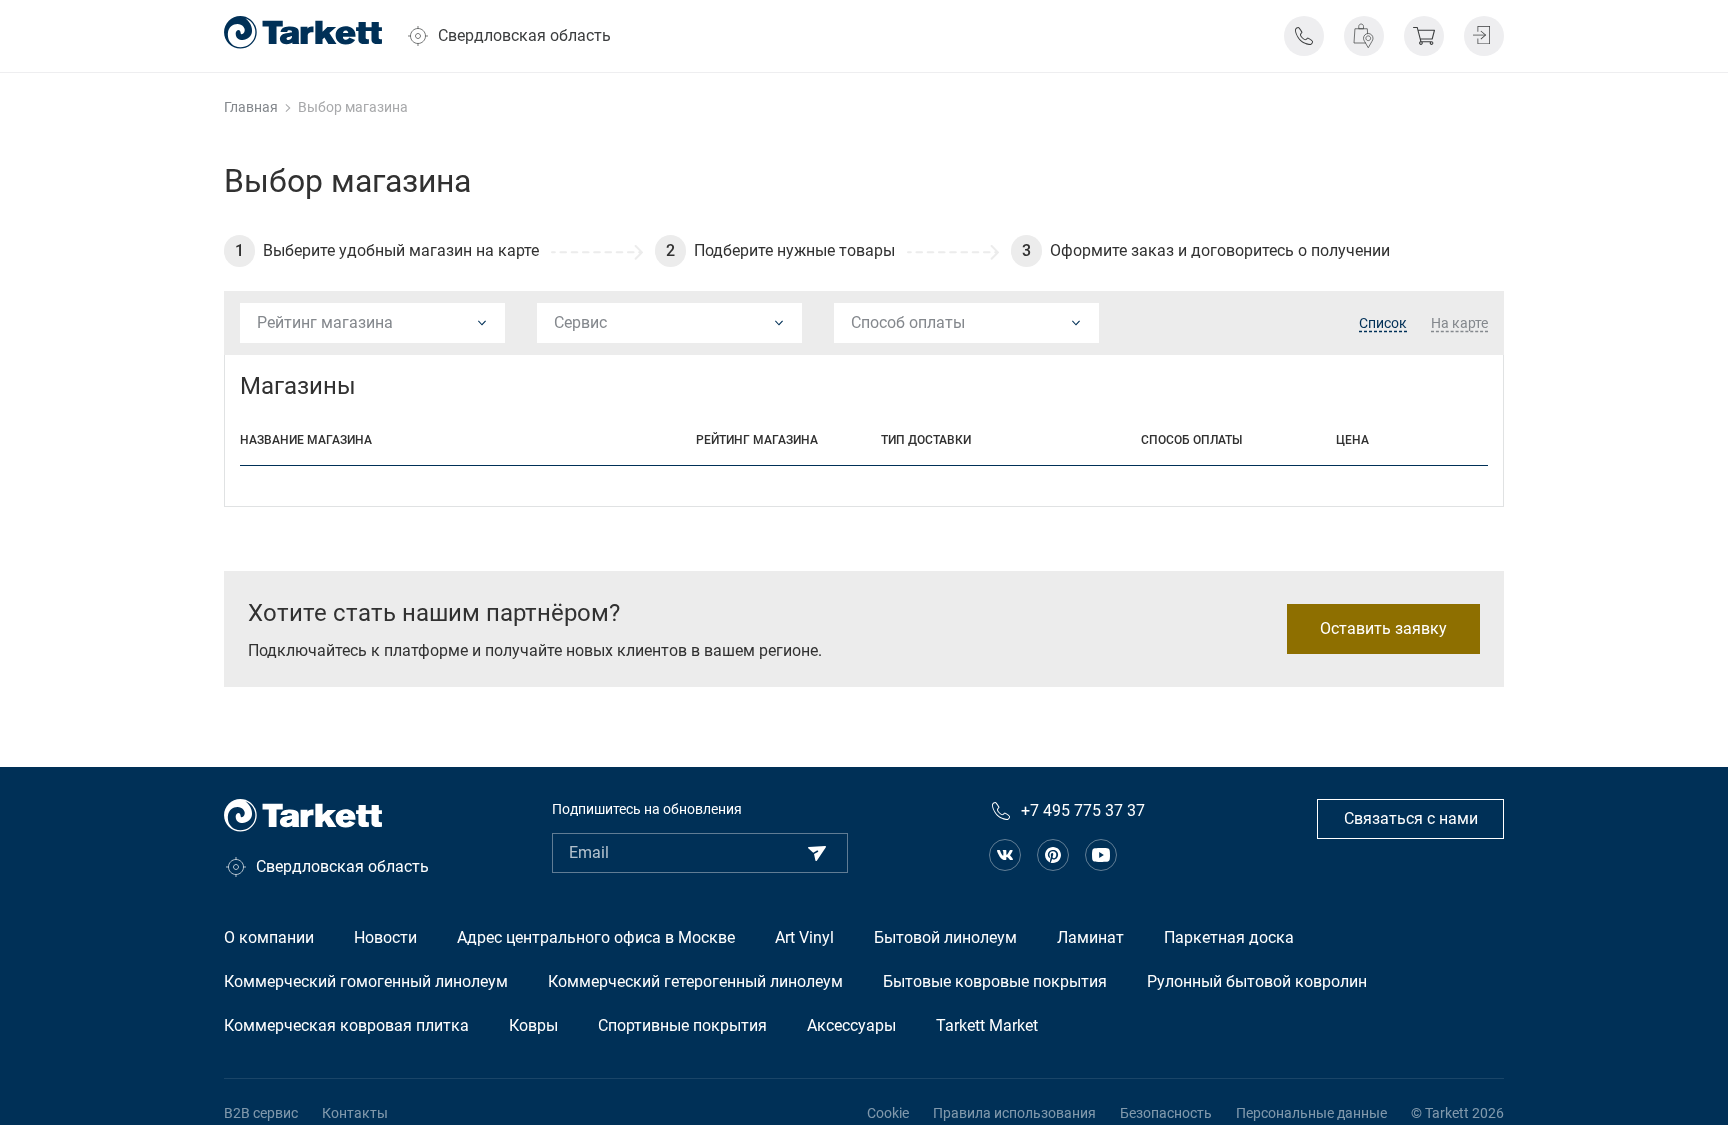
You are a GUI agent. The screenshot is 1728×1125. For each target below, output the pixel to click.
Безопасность (1166, 1113)
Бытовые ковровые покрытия (995, 981)
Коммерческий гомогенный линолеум (366, 981)
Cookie (888, 1113)
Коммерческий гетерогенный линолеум (695, 981)
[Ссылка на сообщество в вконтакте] (1005, 855)
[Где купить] (1364, 36)
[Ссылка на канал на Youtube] (1101, 855)
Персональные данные (1311, 1113)
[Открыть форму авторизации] (1484, 36)
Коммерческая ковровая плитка (346, 1025)
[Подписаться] (817, 853)
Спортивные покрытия (682, 1025)
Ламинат (1090, 937)
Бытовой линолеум (945, 937)
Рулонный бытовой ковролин (1257, 981)
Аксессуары (851, 1025)
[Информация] (1304, 36)
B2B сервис (261, 1113)
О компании (269, 937)
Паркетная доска (1229, 937)
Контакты (355, 1113)
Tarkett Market (987, 1025)
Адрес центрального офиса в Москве (596, 937)
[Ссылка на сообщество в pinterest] (1053, 855)
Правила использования (1014, 1113)
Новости (385, 937)
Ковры (533, 1025)
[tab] (1383, 324)
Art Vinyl (804, 937)
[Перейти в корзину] (1424, 36)
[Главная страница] (303, 32)
